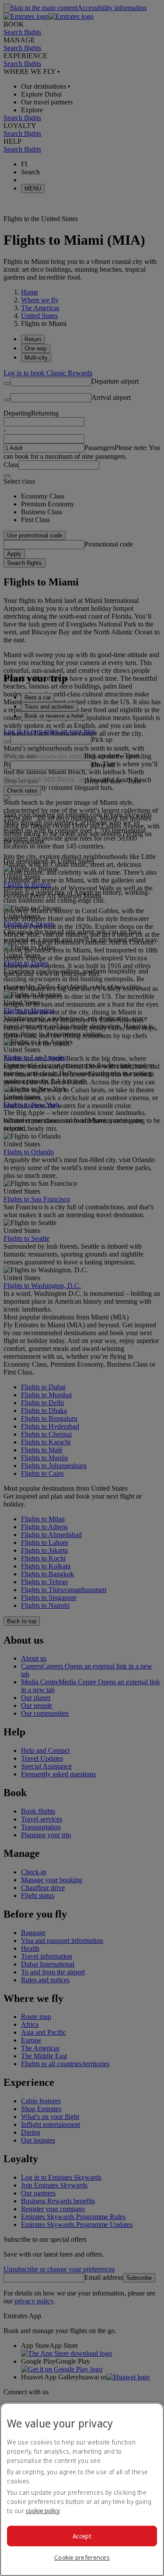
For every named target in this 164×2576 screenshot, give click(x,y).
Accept (82, 2536)
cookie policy (43, 2511)
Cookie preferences (82, 2557)
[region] (82, 2489)
